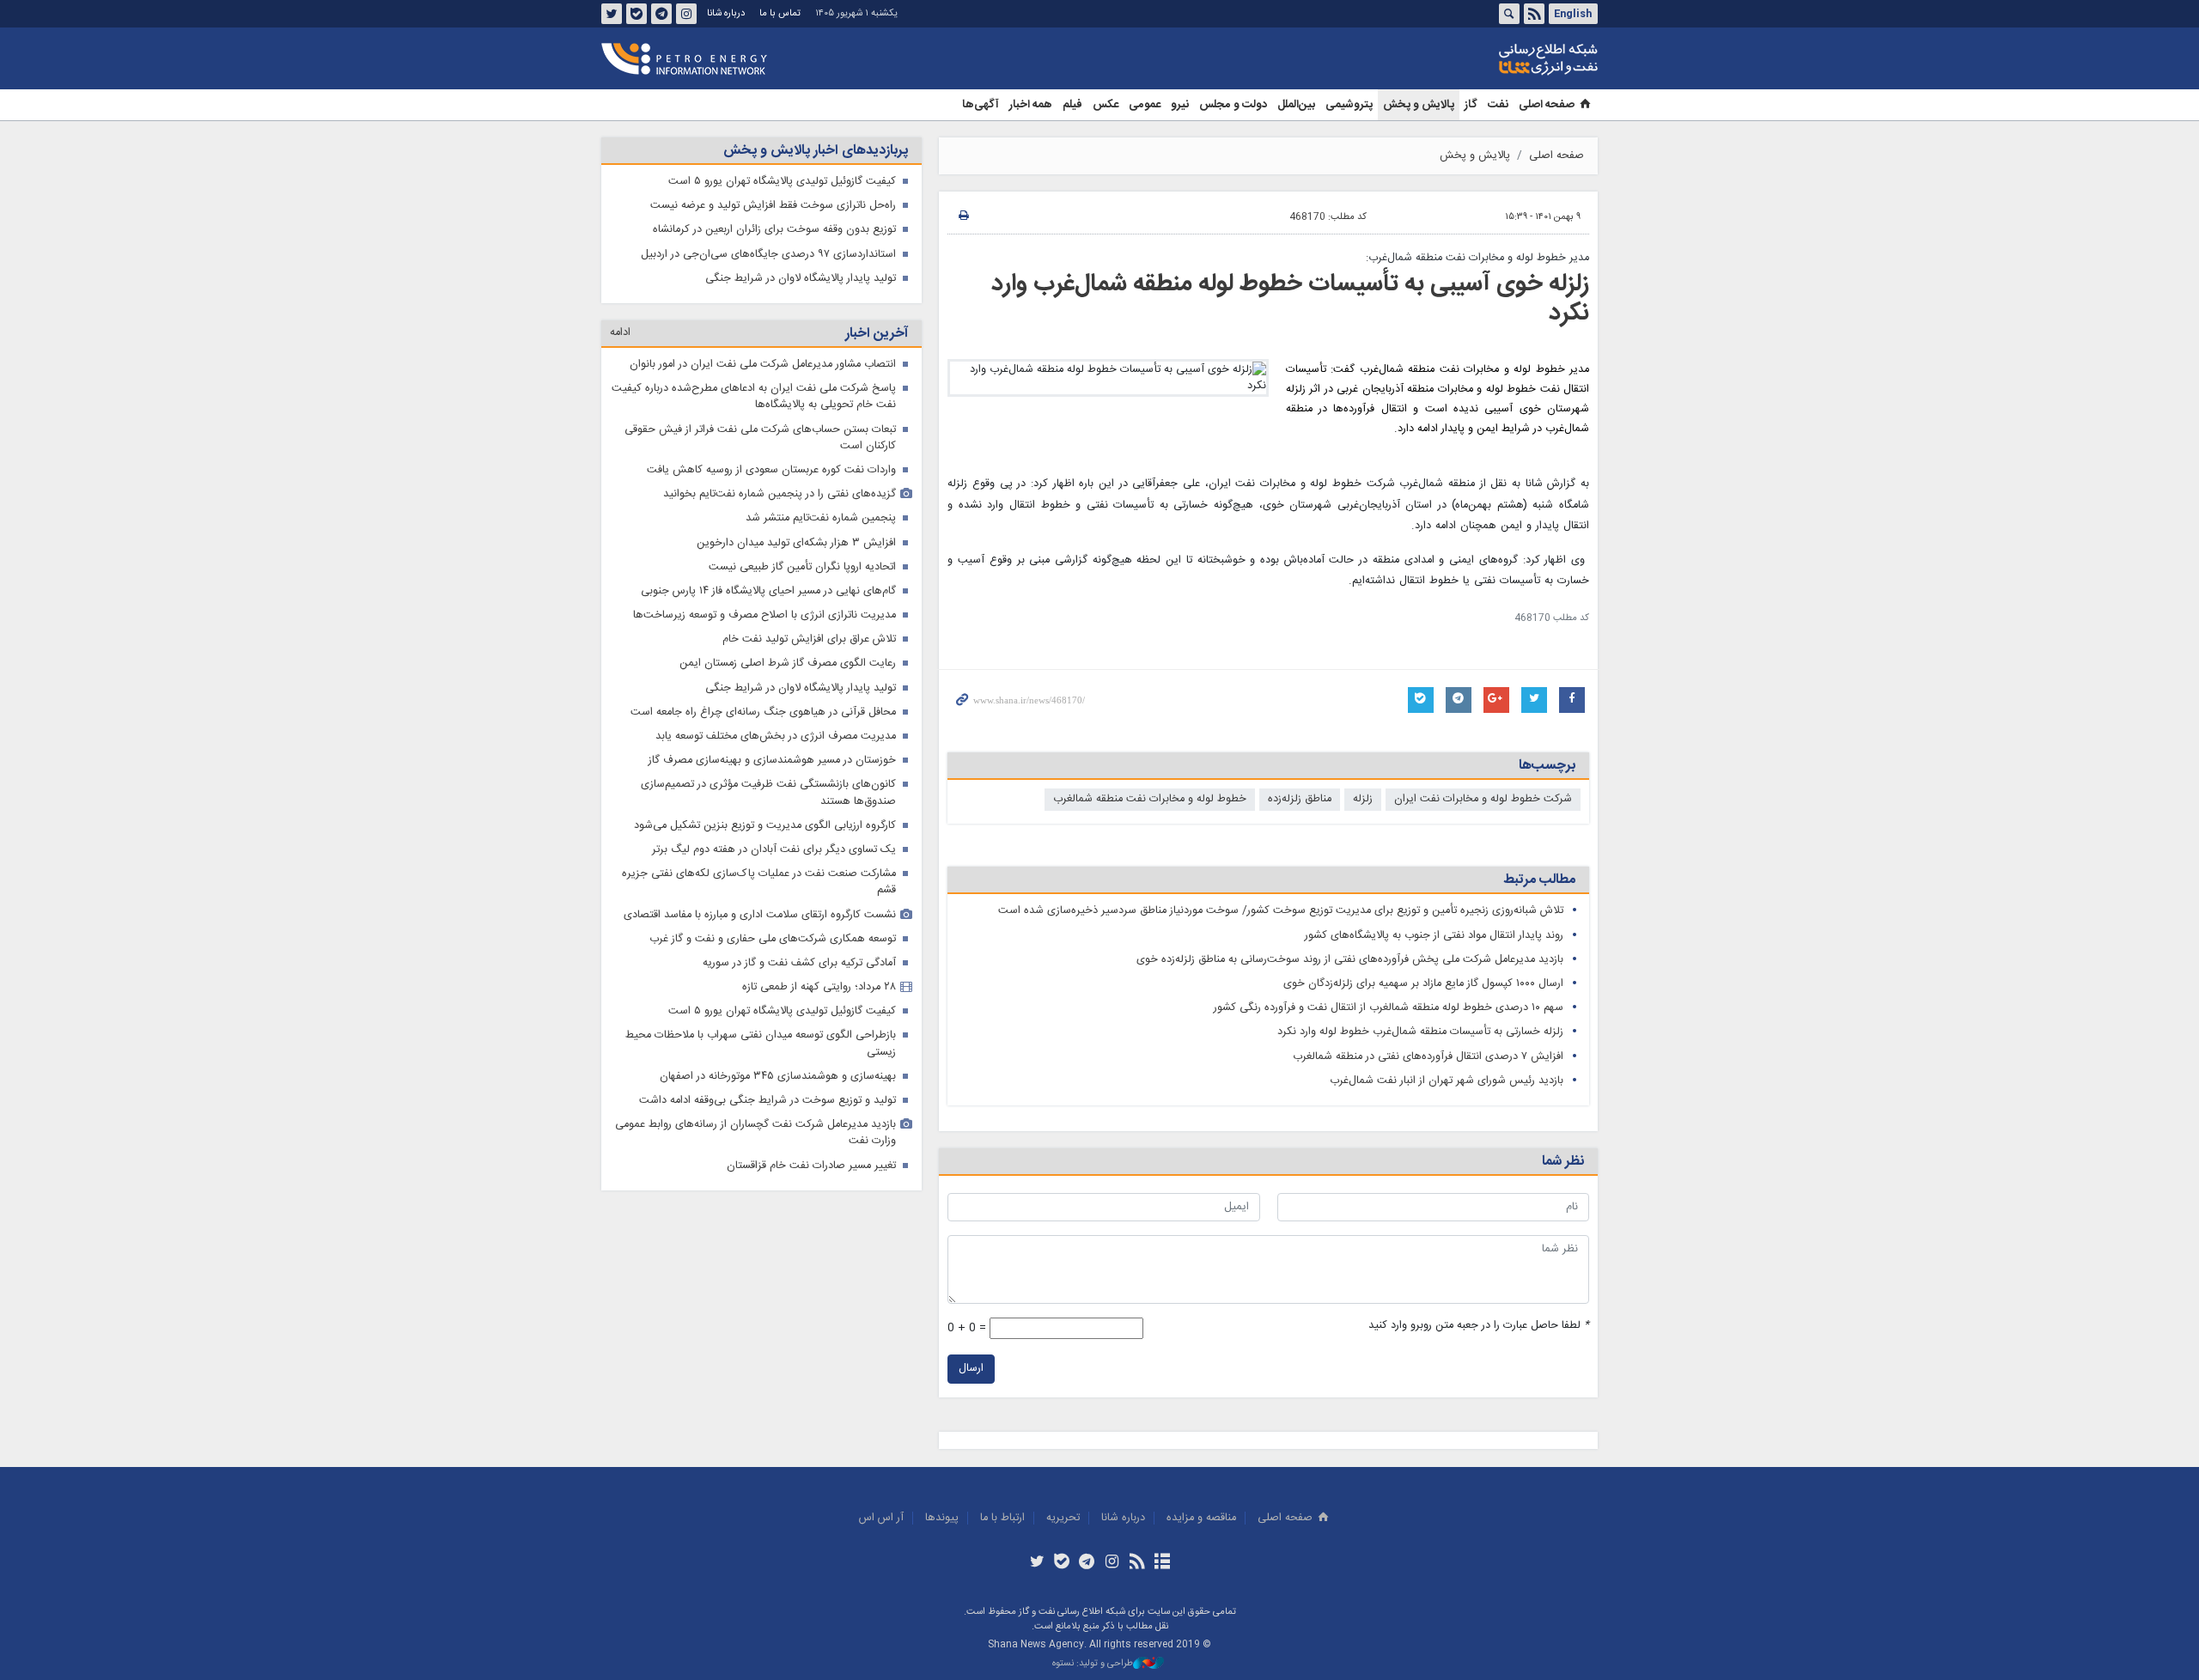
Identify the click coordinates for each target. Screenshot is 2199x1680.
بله (637, 14)
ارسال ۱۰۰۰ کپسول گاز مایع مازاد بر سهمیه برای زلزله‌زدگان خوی (1423, 984)
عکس (1106, 105)
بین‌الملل (1296, 105)
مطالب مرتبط (1539, 880)
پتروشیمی (1349, 105)
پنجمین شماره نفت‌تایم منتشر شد (821, 518)
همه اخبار (1031, 105)
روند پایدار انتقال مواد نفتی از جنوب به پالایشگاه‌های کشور (1434, 936)
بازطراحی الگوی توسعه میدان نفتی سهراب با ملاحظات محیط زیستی (761, 1044)
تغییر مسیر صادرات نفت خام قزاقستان (811, 1166)
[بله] (1062, 1563)
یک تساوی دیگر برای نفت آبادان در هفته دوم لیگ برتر (774, 850)
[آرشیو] (1162, 1563)
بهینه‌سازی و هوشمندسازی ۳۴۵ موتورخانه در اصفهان (778, 1077)
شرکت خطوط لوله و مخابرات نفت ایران (1483, 799)
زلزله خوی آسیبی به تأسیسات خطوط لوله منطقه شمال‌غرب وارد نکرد (1290, 299)
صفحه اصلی (1547, 105)
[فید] (1137, 1563)
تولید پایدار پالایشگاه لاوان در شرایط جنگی (801, 279)
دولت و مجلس (1233, 105)
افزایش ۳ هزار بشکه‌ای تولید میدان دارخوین (796, 543)
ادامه (620, 333)
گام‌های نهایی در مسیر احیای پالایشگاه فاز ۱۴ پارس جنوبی (768, 591)
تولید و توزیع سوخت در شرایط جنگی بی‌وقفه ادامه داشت (768, 1101)
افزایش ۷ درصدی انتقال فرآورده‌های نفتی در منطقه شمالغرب (1428, 1057)
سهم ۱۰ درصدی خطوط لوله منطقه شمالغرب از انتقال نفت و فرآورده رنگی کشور (1389, 1008)
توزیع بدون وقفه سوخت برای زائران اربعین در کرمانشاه (774, 230)
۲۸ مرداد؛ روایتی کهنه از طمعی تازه (819, 987)
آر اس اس (881, 1518)
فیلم (1072, 105)
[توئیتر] (1036, 1563)
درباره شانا (726, 13)
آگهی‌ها (981, 105)
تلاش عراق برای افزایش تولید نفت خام (809, 639)
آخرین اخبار (877, 334)
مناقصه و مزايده (1201, 1518)
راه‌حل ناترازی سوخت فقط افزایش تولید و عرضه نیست (773, 206)
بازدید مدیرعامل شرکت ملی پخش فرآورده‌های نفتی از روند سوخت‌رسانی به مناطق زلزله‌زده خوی (1350, 960)
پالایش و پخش (1419, 105)
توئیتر (612, 14)
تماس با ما (780, 13)
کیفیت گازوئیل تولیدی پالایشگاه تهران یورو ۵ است (782, 182)
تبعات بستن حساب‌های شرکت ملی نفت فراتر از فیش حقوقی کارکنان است (760, 438)
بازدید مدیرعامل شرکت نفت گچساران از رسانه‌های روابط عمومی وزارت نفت (755, 1133)
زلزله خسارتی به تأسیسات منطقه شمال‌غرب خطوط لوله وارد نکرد (1420, 1032)
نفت (1498, 105)
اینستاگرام (686, 14)
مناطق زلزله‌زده (1300, 799)
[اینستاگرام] (1112, 1563)
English (1573, 14)
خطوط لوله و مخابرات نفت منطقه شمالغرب (1150, 799)
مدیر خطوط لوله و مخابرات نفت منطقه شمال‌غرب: (1477, 258)
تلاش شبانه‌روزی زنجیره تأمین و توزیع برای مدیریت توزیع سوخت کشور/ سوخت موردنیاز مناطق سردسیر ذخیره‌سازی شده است (1281, 911)
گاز (1471, 105)
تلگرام (661, 14)
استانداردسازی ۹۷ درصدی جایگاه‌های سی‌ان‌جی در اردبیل (768, 255)
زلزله (1363, 799)
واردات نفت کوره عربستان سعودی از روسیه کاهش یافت (771, 470)
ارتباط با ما (1002, 1518)
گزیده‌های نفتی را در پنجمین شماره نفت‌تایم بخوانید (780, 494)
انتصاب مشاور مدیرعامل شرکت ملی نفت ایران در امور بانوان (763, 365)
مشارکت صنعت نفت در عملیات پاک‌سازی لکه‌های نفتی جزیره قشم (759, 882)
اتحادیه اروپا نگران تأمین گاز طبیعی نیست (802, 567)
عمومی (1145, 105)
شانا (1489, 59)
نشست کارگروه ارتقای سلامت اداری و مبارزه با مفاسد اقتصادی (760, 915)
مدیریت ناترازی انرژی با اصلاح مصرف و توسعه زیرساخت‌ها (764, 615)
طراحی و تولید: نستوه (1093, 1664)
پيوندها (942, 1518)
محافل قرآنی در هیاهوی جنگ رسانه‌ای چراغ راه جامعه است (763, 712)
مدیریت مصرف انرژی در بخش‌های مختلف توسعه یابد (776, 737)
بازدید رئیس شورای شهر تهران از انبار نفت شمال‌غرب (1447, 1081)
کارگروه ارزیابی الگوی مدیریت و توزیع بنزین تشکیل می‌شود (765, 826)
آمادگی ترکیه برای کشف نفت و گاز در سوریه (799, 963)
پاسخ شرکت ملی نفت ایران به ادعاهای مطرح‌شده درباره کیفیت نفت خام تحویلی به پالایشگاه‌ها (754, 397)
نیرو (1180, 105)
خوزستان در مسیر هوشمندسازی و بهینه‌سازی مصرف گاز (772, 761)
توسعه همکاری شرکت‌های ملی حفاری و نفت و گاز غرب (773, 939)
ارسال (971, 1369)
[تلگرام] (1087, 1563)
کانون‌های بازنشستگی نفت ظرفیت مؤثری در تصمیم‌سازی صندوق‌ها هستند (768, 793)
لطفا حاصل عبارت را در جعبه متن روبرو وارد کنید (1479, 1326)
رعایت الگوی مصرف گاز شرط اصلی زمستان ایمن (788, 663)
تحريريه (1063, 1518)
